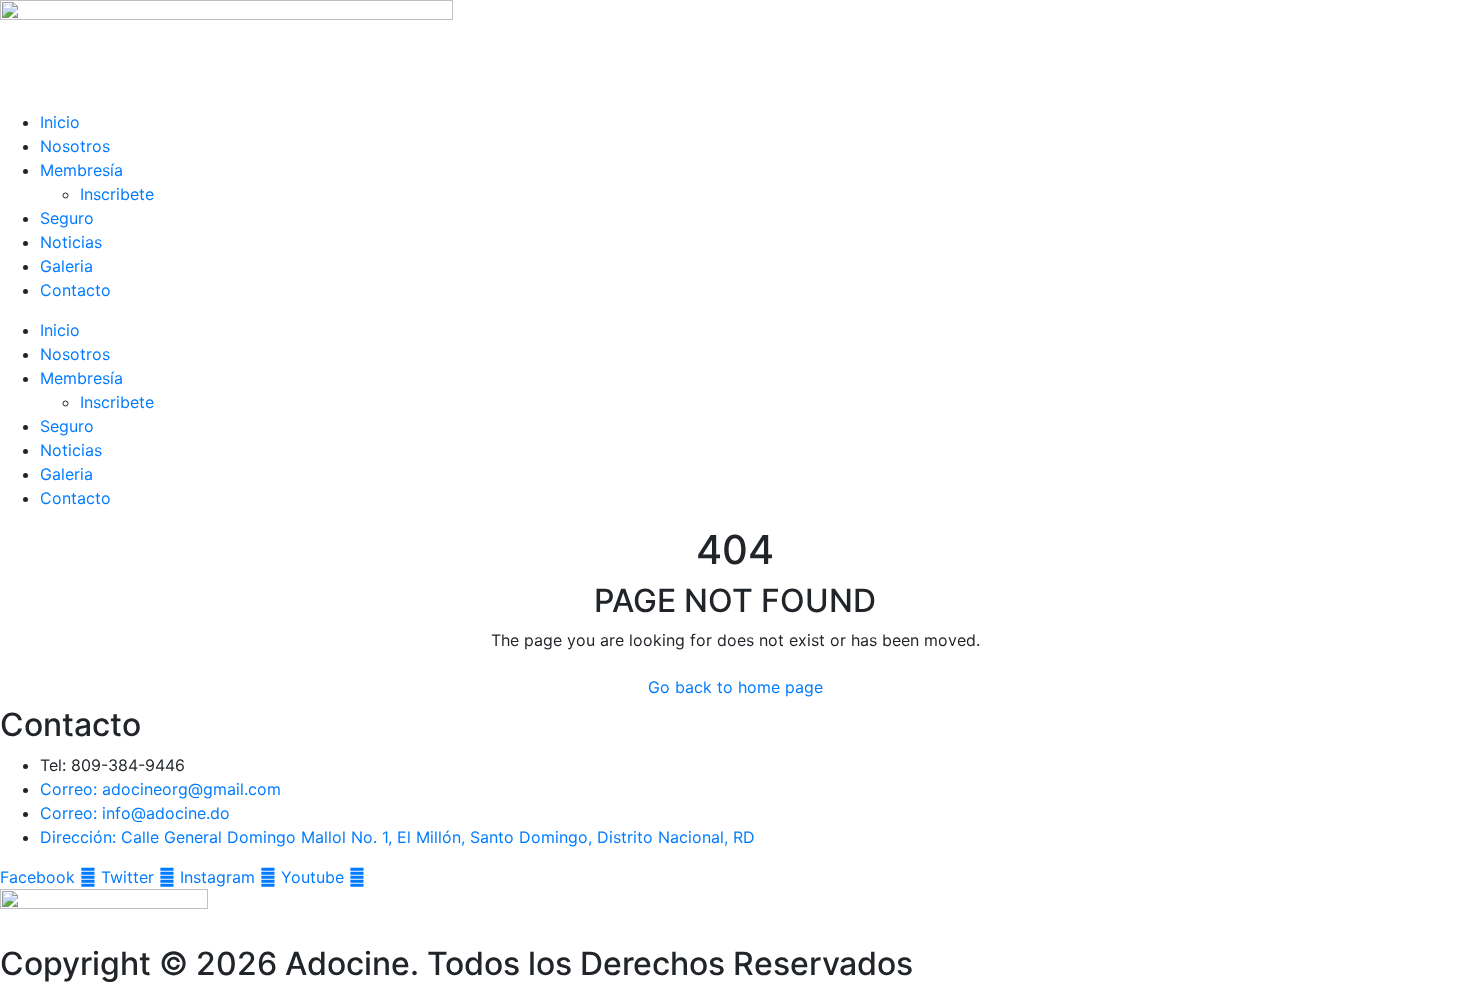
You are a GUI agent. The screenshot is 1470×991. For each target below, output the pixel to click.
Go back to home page (735, 687)
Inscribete (117, 194)
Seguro (67, 218)
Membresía (81, 170)
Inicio (60, 122)
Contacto (75, 290)
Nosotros (75, 146)
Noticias (71, 242)
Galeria (66, 266)
